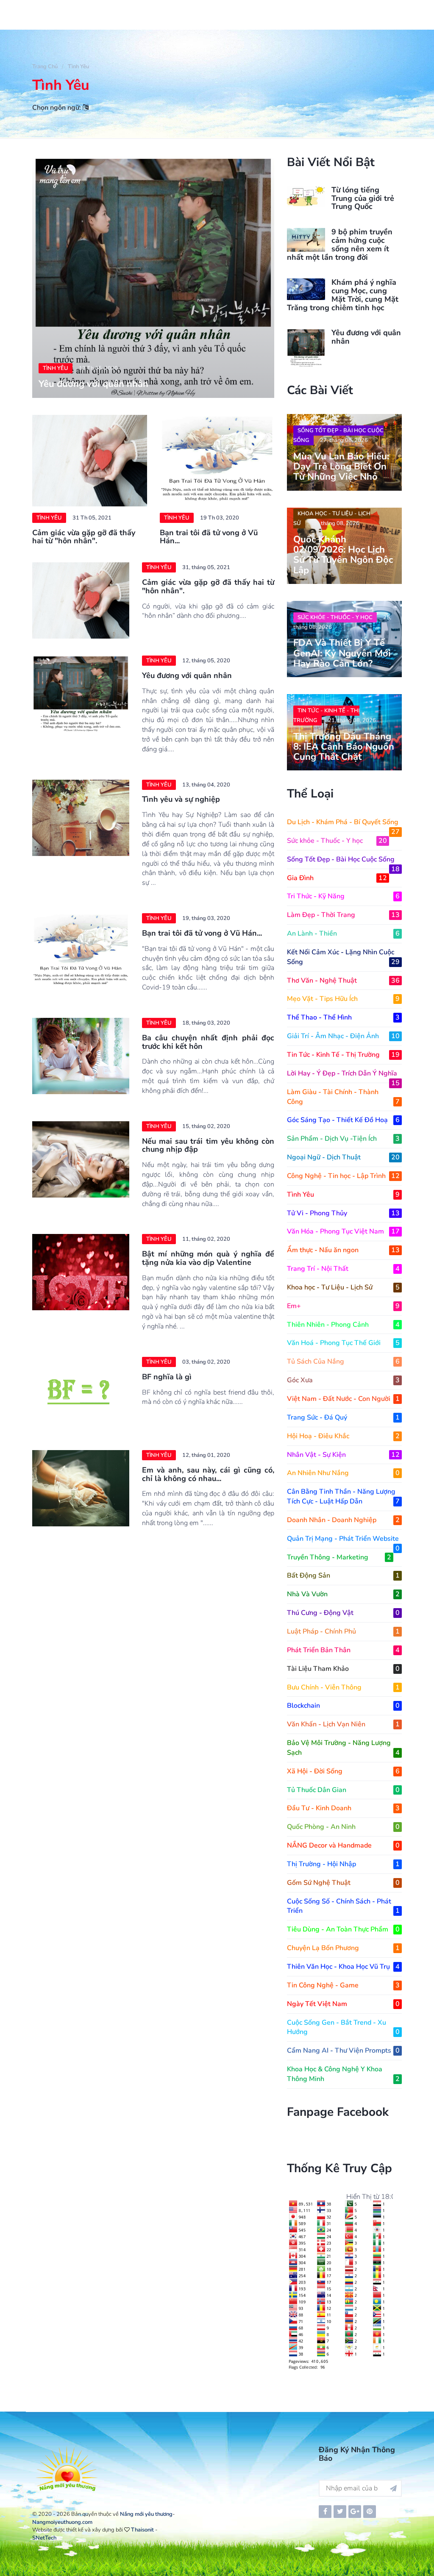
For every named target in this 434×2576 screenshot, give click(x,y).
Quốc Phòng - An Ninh (343, 1827)
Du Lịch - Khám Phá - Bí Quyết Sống (343, 822)
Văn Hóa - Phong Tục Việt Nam (343, 1231)
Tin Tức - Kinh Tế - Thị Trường (326, 716)
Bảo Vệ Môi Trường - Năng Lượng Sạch (343, 1748)
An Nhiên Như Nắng (343, 1473)
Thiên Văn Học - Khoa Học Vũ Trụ (343, 1967)
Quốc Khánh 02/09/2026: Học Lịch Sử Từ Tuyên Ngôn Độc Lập (343, 555)
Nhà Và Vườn (343, 1594)
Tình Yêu (78, 67)
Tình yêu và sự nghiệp (181, 799)
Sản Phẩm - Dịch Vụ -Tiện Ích (343, 1139)
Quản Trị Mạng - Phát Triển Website (343, 1539)
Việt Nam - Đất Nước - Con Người (343, 1399)
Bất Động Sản (343, 1576)
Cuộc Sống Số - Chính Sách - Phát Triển (343, 1906)
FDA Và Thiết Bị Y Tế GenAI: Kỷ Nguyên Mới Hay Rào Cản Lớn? (342, 653)
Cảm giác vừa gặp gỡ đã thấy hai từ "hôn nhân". (84, 537)
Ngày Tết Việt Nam (343, 2004)
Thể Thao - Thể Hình (343, 1017)
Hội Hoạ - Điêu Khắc (343, 1436)
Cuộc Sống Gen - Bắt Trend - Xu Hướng (343, 2027)
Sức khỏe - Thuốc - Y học (335, 617)
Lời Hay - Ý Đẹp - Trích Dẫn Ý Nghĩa (343, 1074)
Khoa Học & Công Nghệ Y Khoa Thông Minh (343, 2074)
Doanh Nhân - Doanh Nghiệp (343, 1520)
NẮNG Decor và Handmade (343, 1845)
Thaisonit (142, 2530)
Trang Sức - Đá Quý (343, 1417)
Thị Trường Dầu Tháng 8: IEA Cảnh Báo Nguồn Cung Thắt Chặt (344, 747)
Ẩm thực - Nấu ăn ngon (343, 1250)
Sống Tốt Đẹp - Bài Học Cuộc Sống (338, 435)
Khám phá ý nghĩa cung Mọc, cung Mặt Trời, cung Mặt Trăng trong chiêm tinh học (343, 295)
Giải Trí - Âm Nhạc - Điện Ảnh (343, 1036)
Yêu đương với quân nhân (93, 384)
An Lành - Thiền (343, 934)
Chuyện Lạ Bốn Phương (343, 1948)
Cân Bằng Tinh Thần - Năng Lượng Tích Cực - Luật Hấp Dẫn (343, 1496)
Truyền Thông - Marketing (339, 1557)
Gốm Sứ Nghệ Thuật (343, 1883)
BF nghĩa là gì (167, 1377)
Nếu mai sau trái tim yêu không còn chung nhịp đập (208, 1145)
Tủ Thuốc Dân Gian (343, 1790)
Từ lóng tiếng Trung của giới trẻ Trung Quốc (363, 198)
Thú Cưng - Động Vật (343, 1613)
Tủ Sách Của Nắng (343, 1362)
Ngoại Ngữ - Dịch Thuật (343, 1157)
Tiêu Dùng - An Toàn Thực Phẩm (343, 1929)
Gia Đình (337, 878)
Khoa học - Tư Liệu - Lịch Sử (332, 518)
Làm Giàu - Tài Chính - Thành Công (343, 1097)
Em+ (343, 1306)
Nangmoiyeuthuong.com (62, 2522)
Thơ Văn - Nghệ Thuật (343, 981)
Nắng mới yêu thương (146, 2514)
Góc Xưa (343, 1380)
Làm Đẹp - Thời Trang (343, 915)
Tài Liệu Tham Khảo (343, 1669)
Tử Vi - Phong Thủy (343, 1213)
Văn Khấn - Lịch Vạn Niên (343, 1724)
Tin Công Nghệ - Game (343, 1985)
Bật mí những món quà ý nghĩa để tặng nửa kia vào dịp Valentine (208, 1258)
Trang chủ (45, 67)
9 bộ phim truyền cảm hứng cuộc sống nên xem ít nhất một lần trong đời (340, 244)
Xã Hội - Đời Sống (343, 1771)
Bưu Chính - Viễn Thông (343, 1687)
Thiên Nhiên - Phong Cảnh (343, 1325)
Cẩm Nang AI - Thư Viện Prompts (343, 2051)
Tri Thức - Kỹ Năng (343, 896)
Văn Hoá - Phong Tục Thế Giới (343, 1343)
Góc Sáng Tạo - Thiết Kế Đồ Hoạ (343, 1120)
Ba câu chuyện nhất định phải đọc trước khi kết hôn (208, 1042)
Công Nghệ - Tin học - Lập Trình (343, 1176)
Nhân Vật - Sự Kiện (343, 1455)
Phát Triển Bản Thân (343, 1650)
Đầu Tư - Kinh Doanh (343, 1808)
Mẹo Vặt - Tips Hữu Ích (343, 999)
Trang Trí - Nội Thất (343, 1269)
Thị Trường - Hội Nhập (343, 1864)
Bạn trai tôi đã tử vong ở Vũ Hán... (209, 537)
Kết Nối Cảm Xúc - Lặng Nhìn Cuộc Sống (343, 957)
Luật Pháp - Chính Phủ (343, 1631)
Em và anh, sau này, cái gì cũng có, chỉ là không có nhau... (208, 1474)
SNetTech (44, 2538)
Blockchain (343, 1706)
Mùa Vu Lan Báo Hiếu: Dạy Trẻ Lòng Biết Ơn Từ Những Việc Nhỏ (341, 467)
